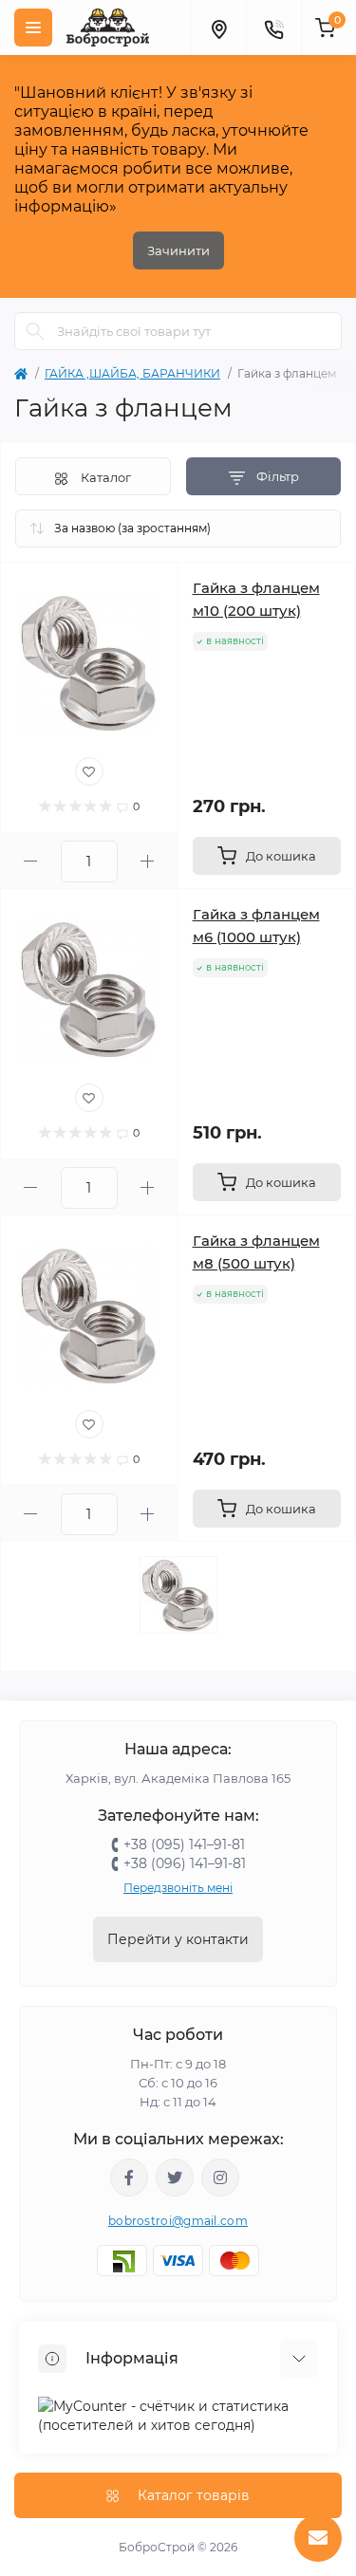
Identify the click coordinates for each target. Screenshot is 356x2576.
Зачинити (178, 250)
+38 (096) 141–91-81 (185, 1863)
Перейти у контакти (178, 1939)
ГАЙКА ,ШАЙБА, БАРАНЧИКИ (132, 373)
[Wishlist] (89, 771)
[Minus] (31, 861)
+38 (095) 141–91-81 (184, 1844)
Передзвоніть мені (178, 1888)
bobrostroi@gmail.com (178, 2221)
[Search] (35, 331)
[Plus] (148, 861)
